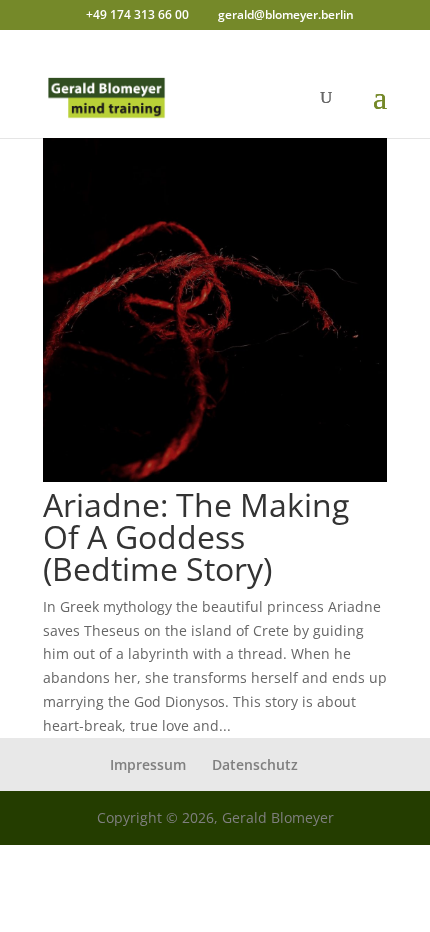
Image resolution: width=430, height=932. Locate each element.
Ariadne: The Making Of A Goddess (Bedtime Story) (196, 536)
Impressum (148, 764)
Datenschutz (255, 764)
